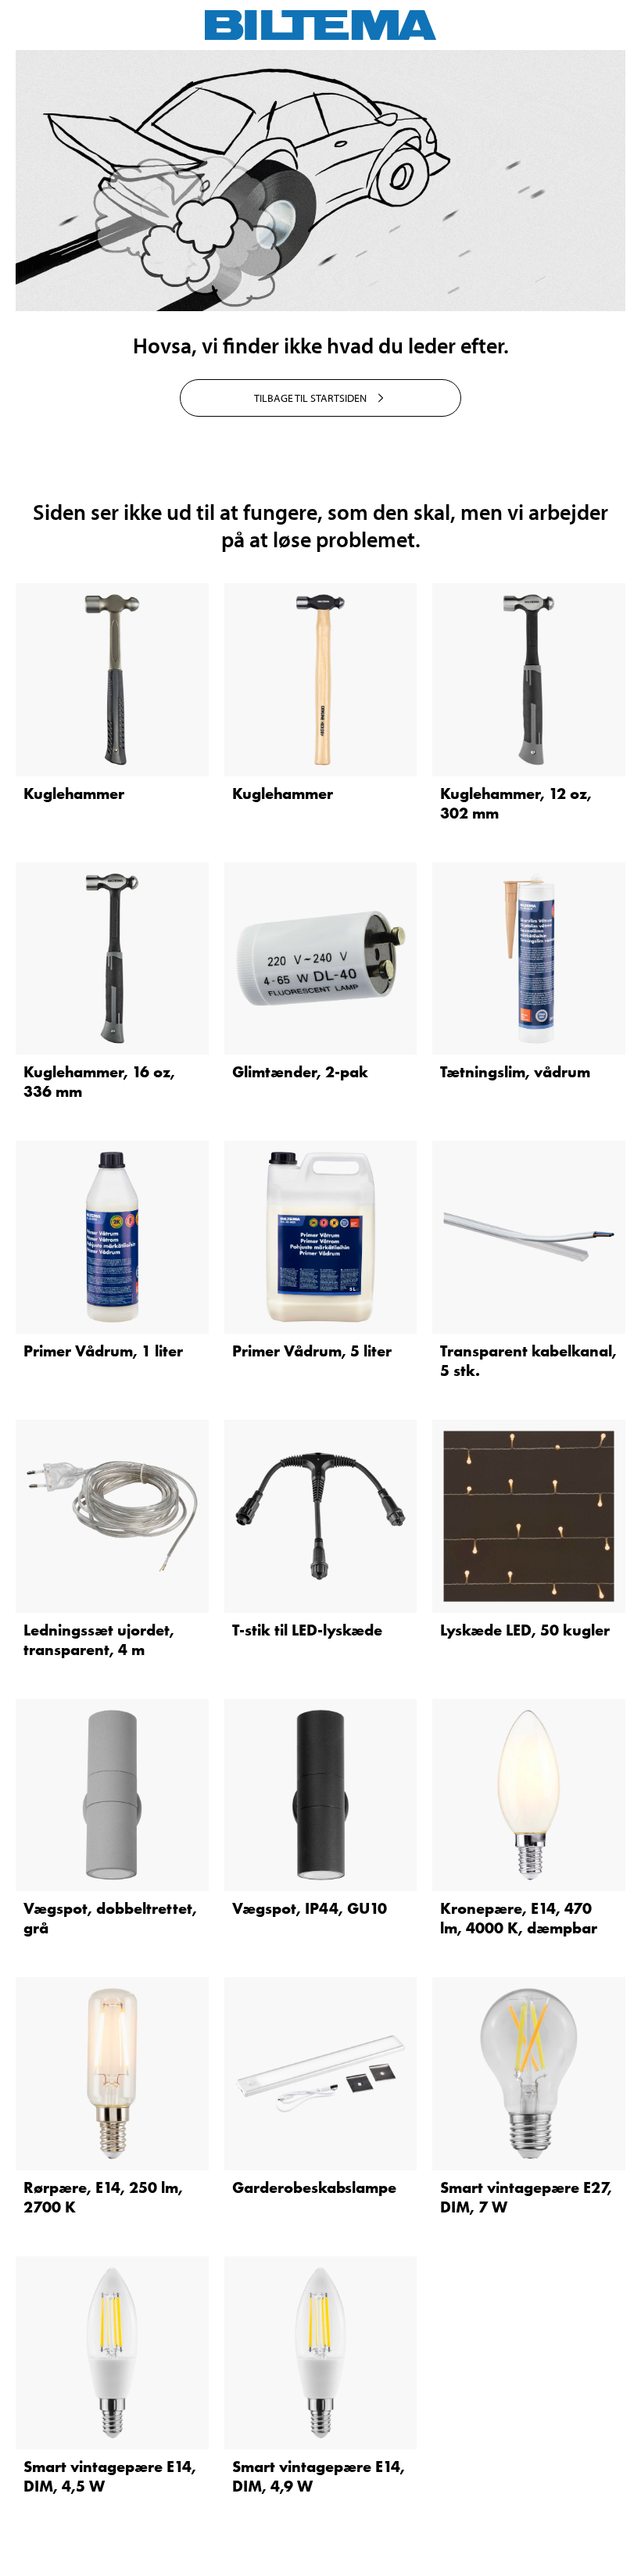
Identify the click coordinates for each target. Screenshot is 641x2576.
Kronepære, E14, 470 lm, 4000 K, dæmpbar (519, 1918)
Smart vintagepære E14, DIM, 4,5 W (110, 2476)
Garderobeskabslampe (314, 2187)
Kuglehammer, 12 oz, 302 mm (516, 803)
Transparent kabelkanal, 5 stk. (528, 1361)
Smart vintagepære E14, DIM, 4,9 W (319, 2476)
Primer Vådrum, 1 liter (103, 1351)
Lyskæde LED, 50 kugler (525, 1630)
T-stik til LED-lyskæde (307, 1630)
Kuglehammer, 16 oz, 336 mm (99, 1082)
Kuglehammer (74, 794)
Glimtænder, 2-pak (300, 1072)
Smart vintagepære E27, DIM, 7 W (526, 2197)
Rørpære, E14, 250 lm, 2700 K (103, 2197)
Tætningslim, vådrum (515, 1072)
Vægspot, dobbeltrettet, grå (110, 1918)
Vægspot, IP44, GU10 (310, 1908)
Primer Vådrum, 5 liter (312, 1351)
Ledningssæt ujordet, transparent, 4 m (99, 1640)
